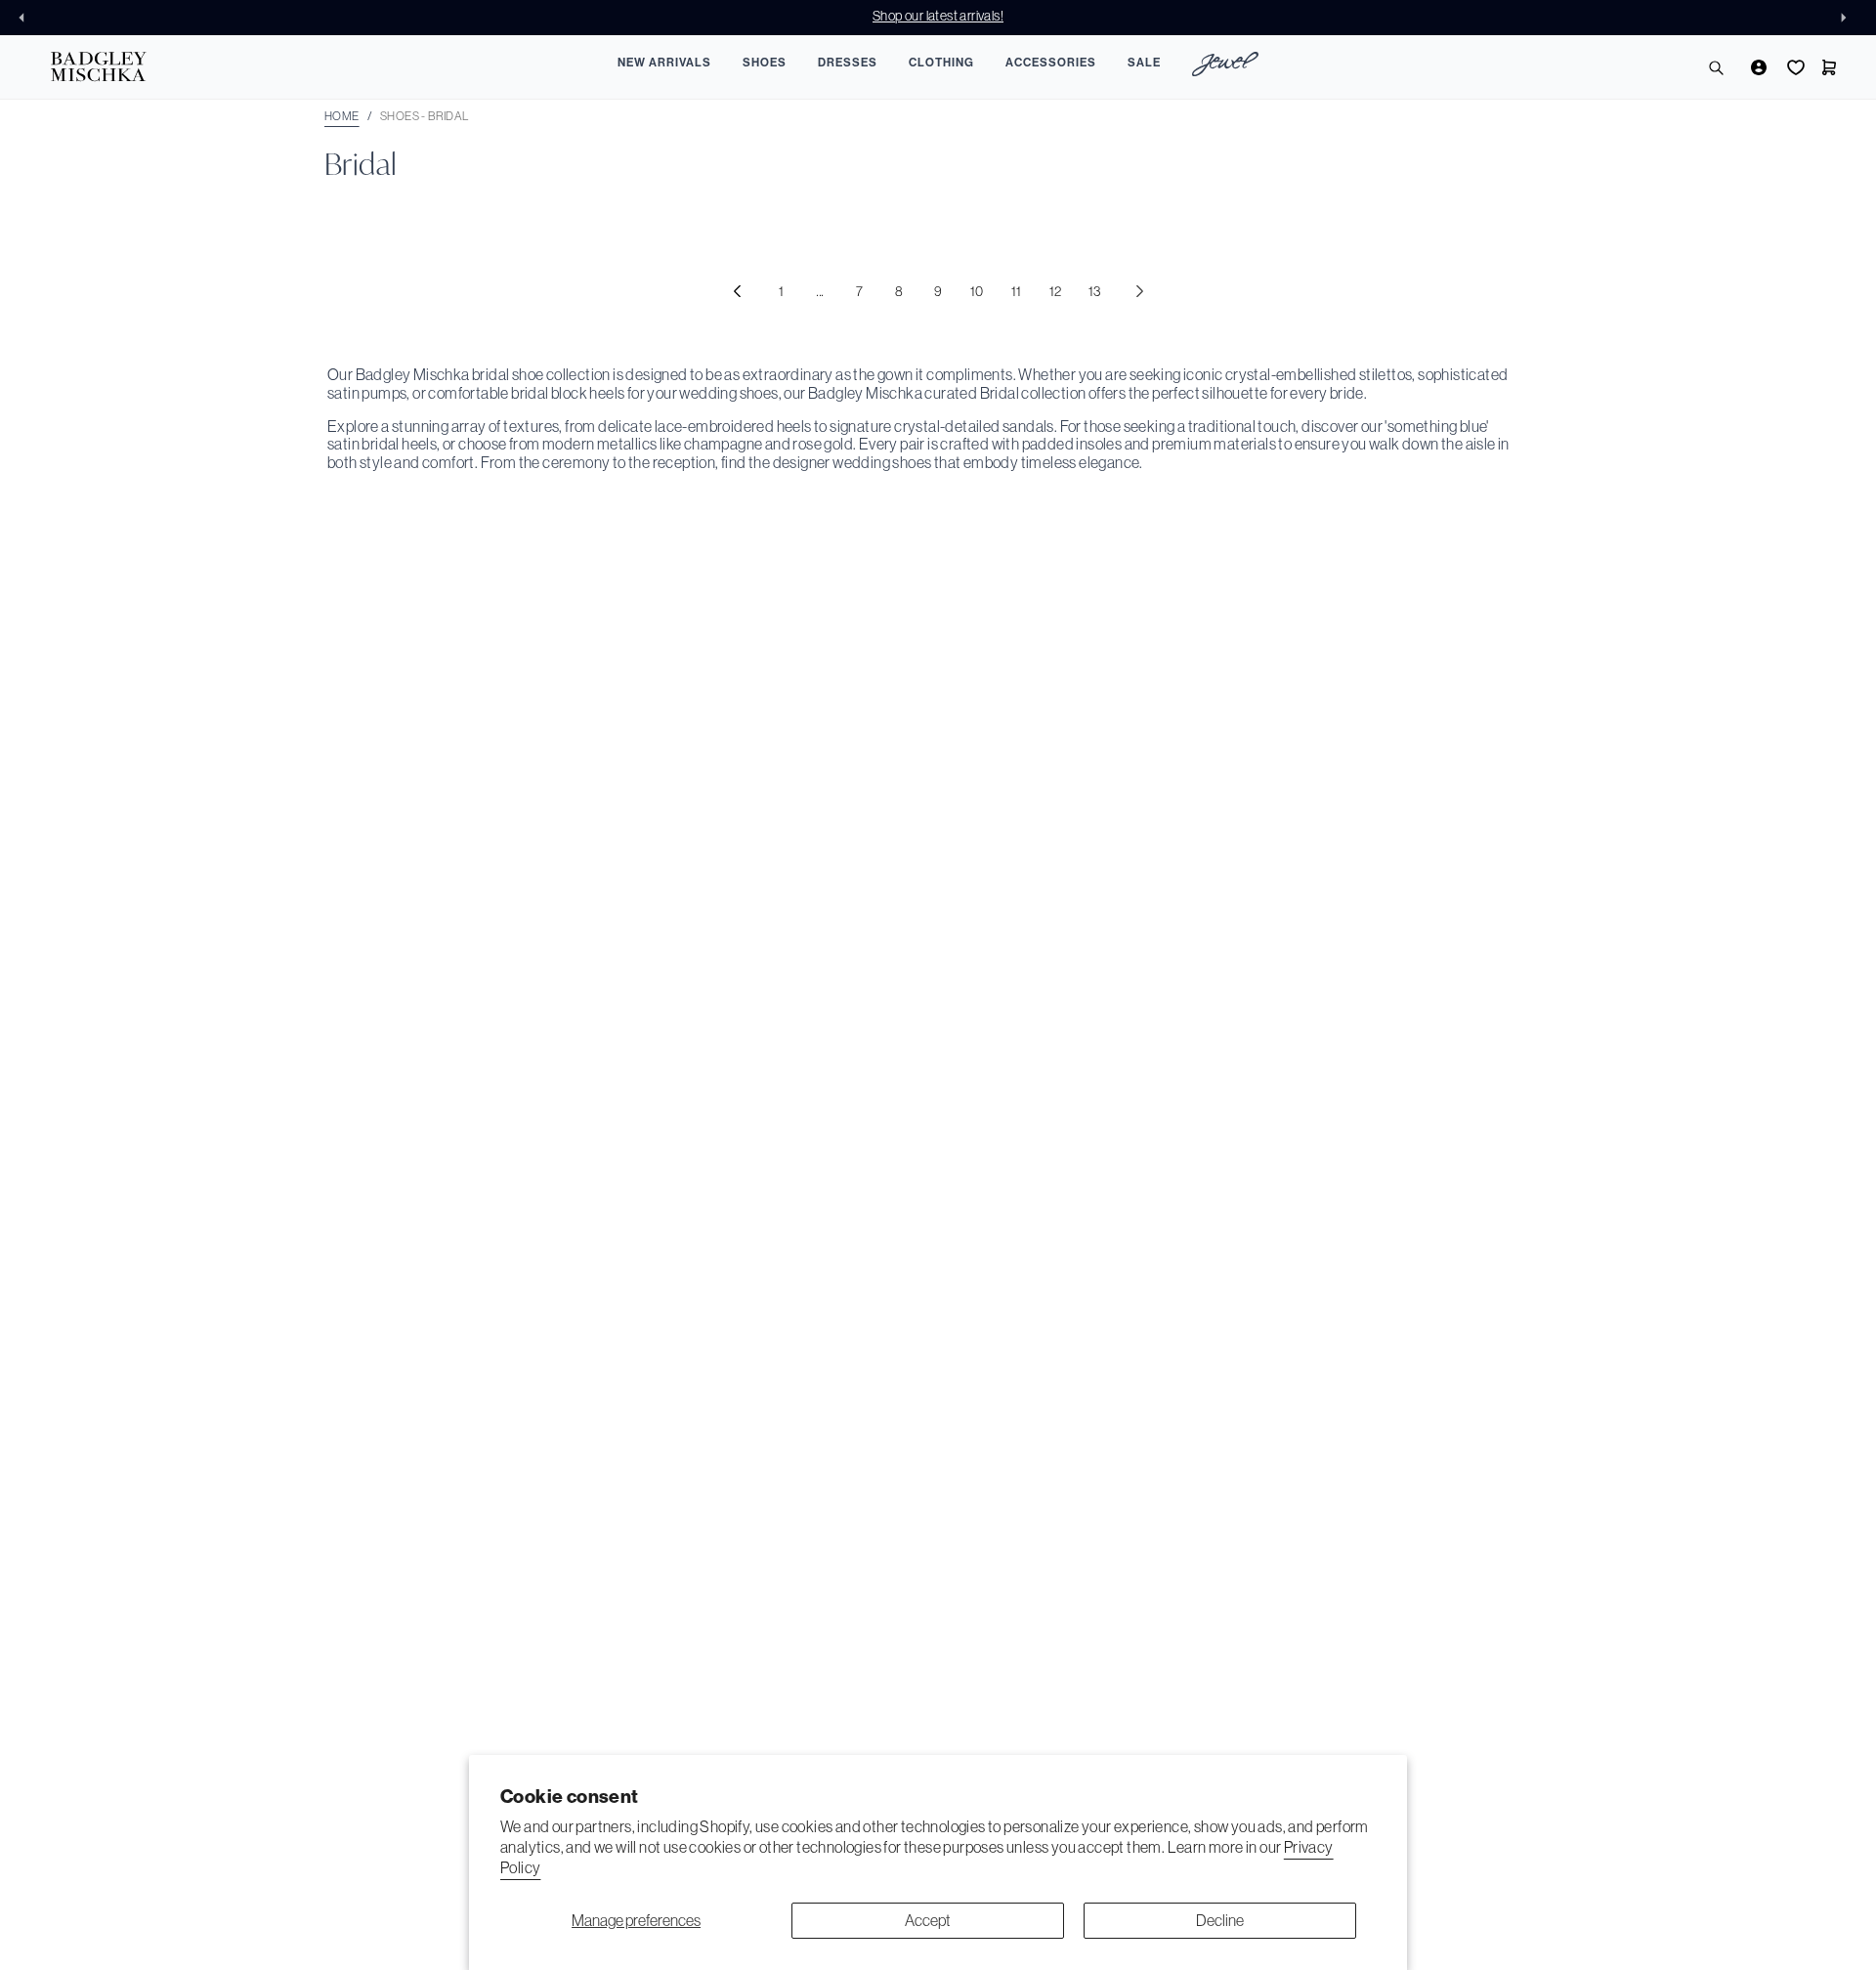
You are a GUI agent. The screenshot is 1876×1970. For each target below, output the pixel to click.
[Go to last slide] (27, 18)
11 (1017, 291)
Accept (928, 1920)
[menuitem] (1225, 67)
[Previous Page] (737, 291)
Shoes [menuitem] (765, 63)
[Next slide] (1849, 18)
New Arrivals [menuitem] (664, 63)
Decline (1220, 1920)
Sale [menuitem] (1144, 63)
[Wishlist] (1794, 67)
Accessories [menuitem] (1051, 63)
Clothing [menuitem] (941, 63)
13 (1095, 291)
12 (1056, 291)
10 (977, 291)
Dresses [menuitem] (848, 63)
